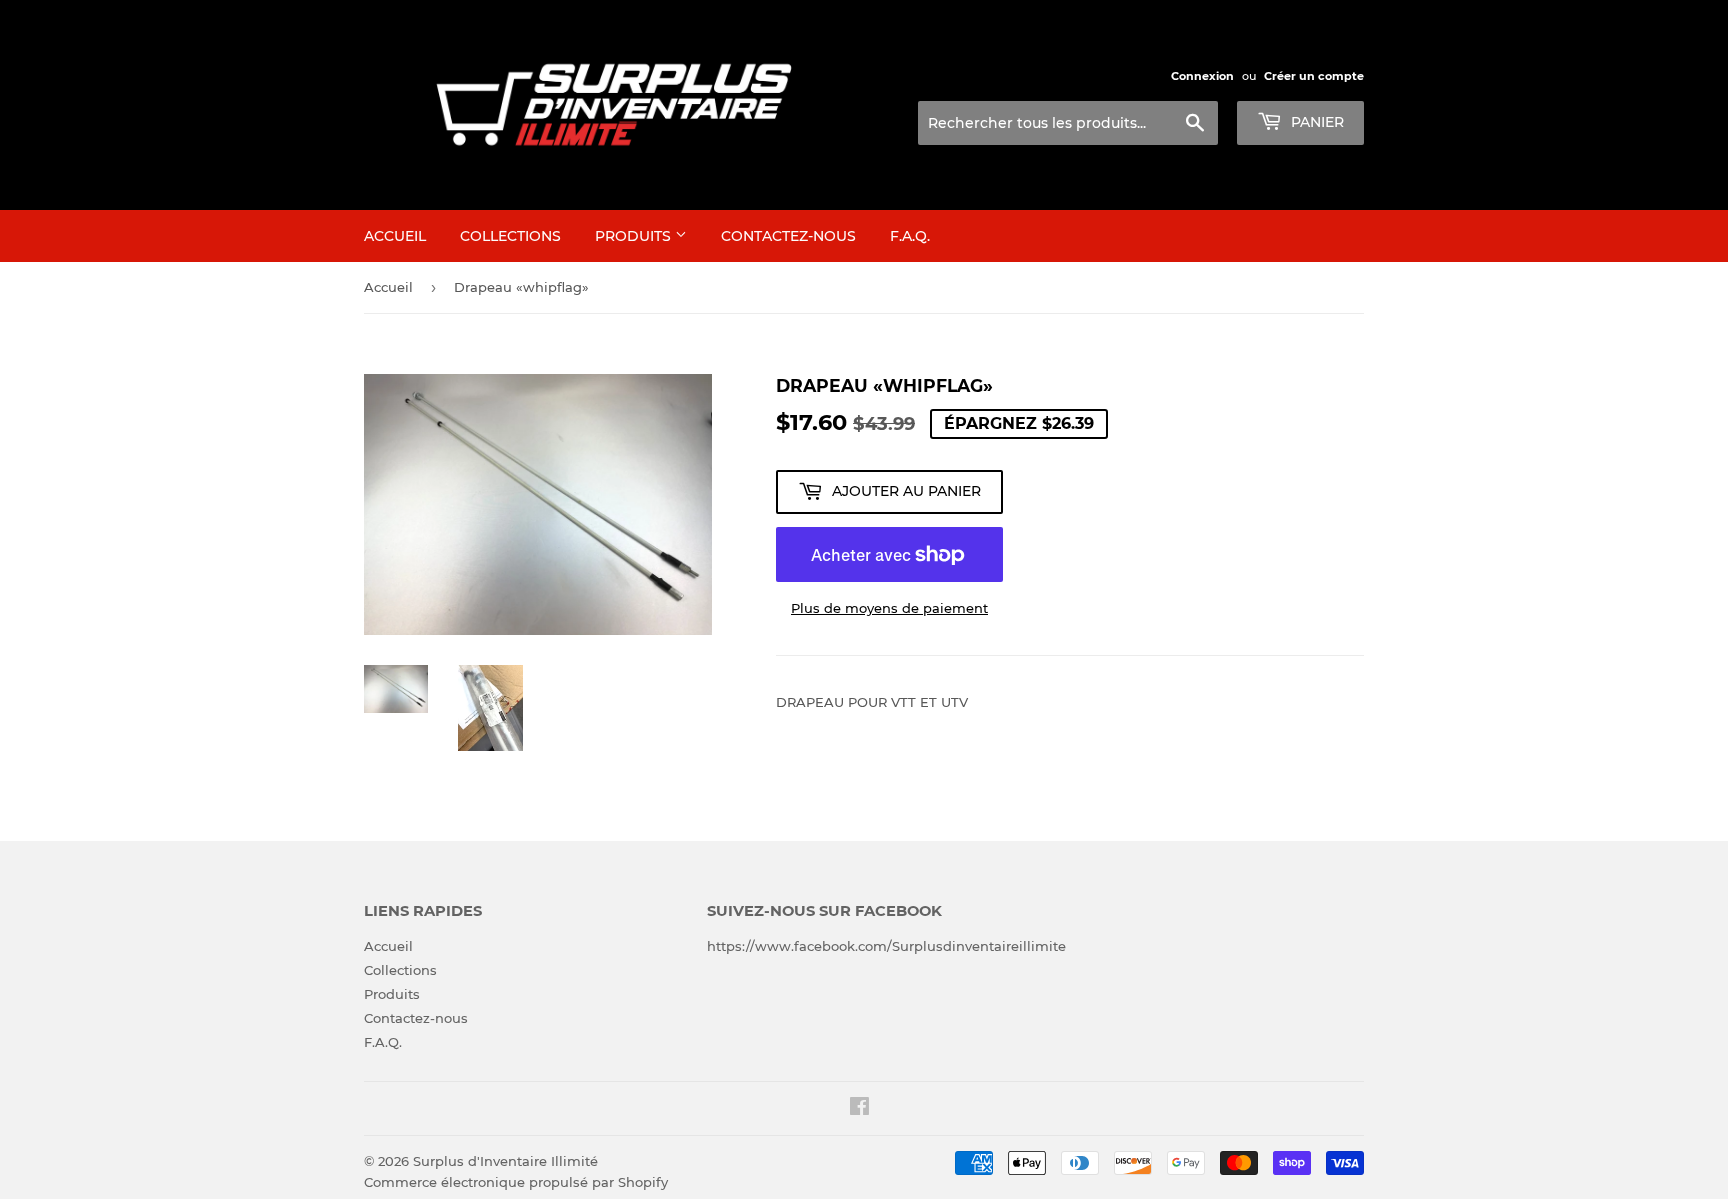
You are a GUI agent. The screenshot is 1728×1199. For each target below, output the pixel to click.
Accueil (395, 236)
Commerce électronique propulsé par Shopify (516, 1182)
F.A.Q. (910, 236)
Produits (635, 236)
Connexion (1202, 76)
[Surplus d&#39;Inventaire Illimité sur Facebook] (859, 1109)
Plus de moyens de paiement (889, 608)
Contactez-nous (788, 236)
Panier (1315, 122)
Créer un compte (1314, 76)
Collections (510, 236)
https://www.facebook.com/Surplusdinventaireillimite (886, 946)
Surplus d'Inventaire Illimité (505, 1161)
